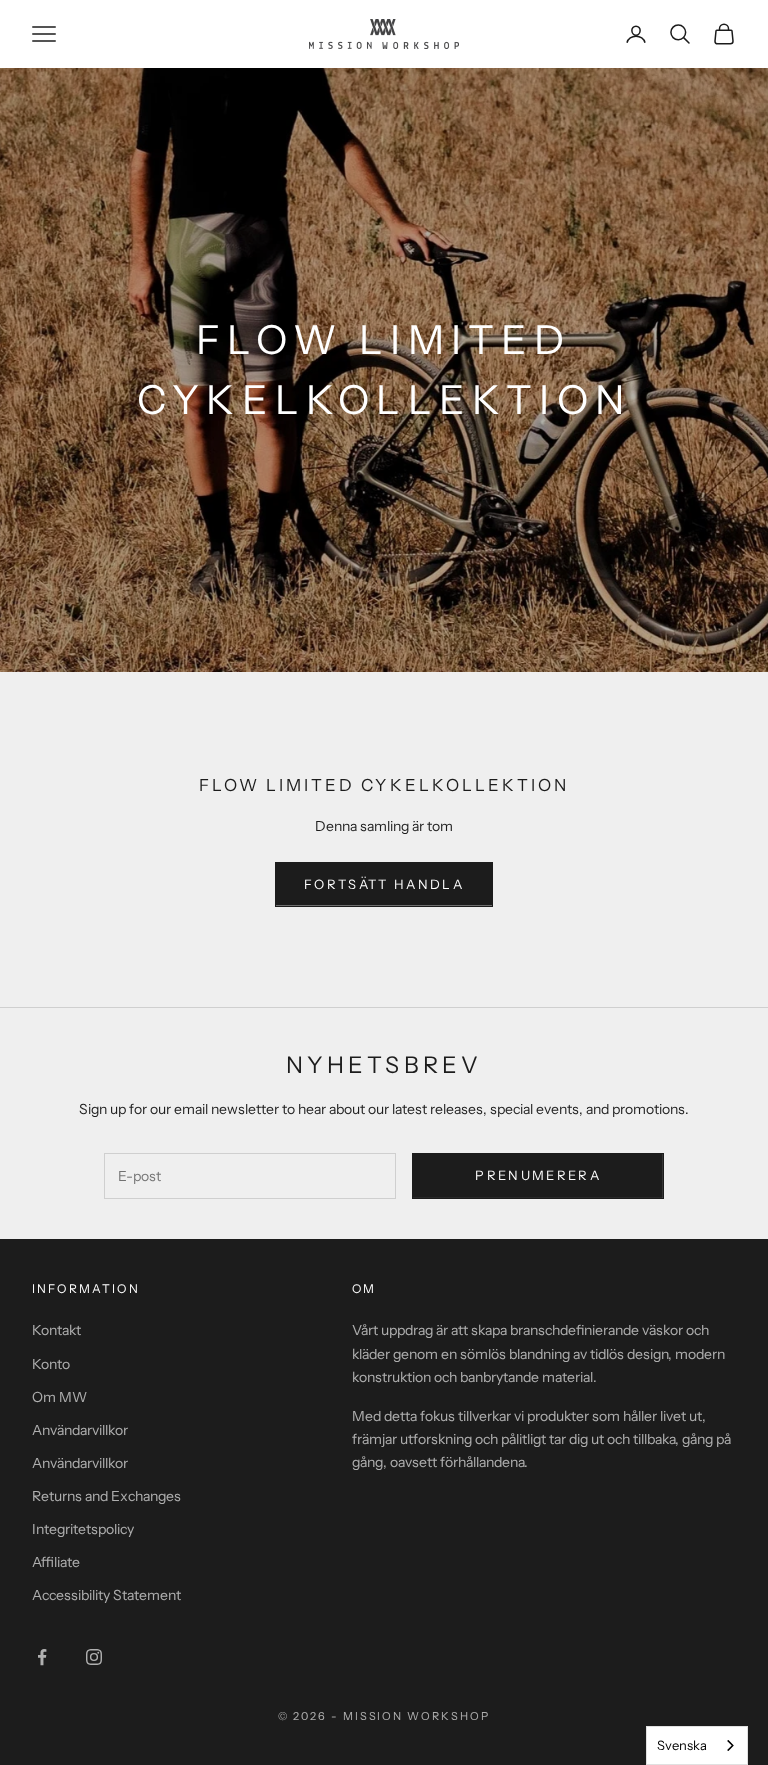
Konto (51, 1364)
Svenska (682, 1745)
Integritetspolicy (83, 1529)
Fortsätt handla (384, 884)
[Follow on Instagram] (94, 1657)
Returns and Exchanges (106, 1496)
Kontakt (56, 1330)
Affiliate (56, 1562)
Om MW (59, 1397)
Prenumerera (538, 1175)
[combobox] (697, 1745)
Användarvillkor (80, 1430)
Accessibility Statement (106, 1595)
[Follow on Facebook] (42, 1657)
